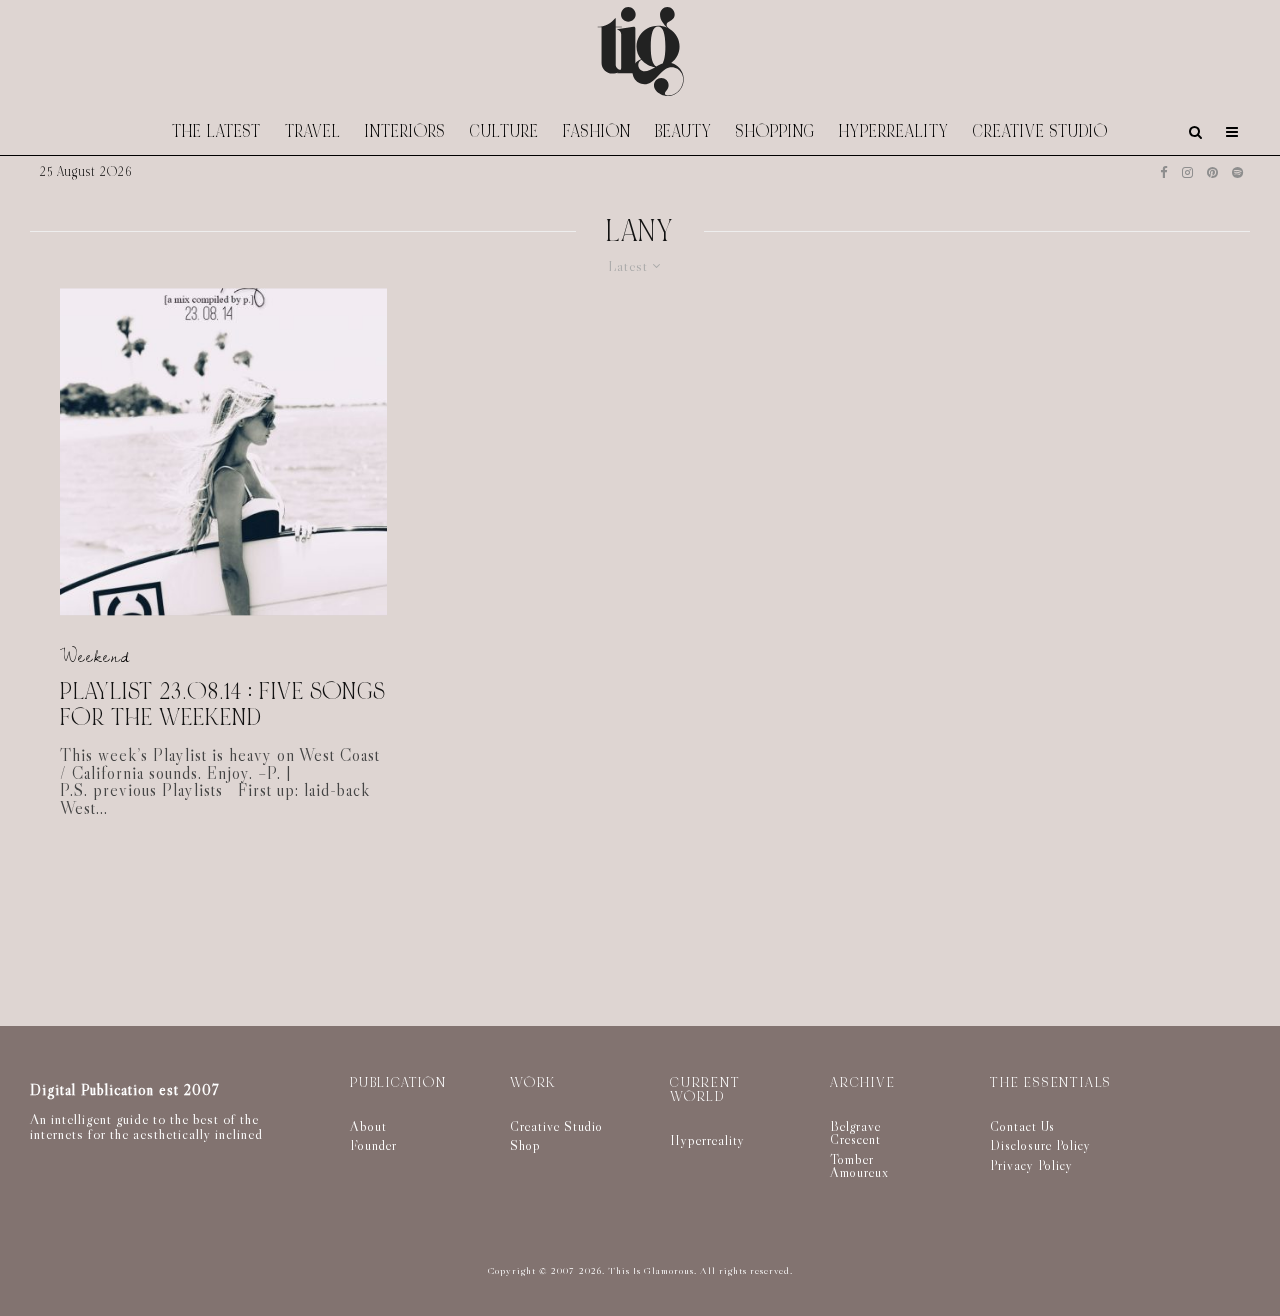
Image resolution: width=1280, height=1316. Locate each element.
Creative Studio (1040, 131)
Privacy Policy (1031, 1165)
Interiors (405, 131)
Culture (504, 131)
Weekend (95, 656)
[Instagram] (1187, 172)
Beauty (683, 131)
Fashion (597, 131)
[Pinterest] (1212, 172)
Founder (373, 1145)
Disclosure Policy (1040, 1145)
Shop (525, 1145)
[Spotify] (1237, 172)
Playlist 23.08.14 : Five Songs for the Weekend (222, 705)
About (368, 1126)
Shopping (775, 131)
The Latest (216, 131)
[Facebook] (1164, 172)
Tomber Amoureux (859, 1166)
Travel (313, 131)
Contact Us (1022, 1126)
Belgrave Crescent (855, 1133)
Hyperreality (894, 131)
